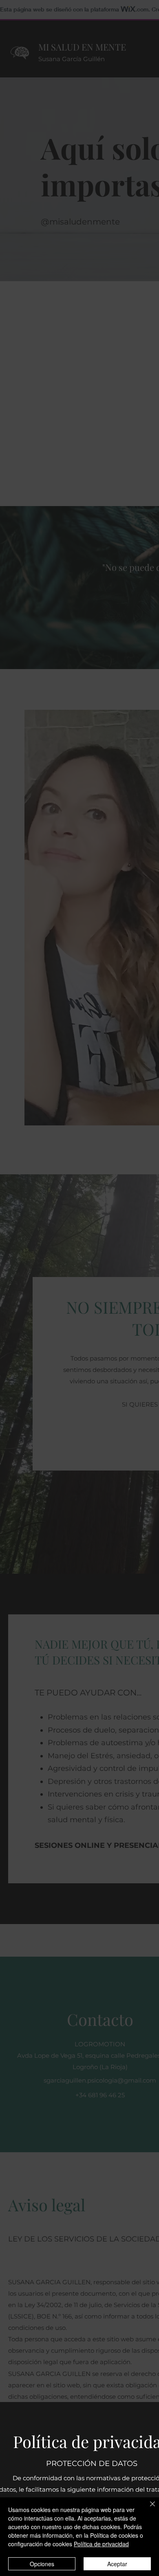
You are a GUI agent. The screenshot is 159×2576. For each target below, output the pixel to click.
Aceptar (117, 2564)
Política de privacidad (101, 2544)
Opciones (42, 2564)
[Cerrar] (148, 2509)
